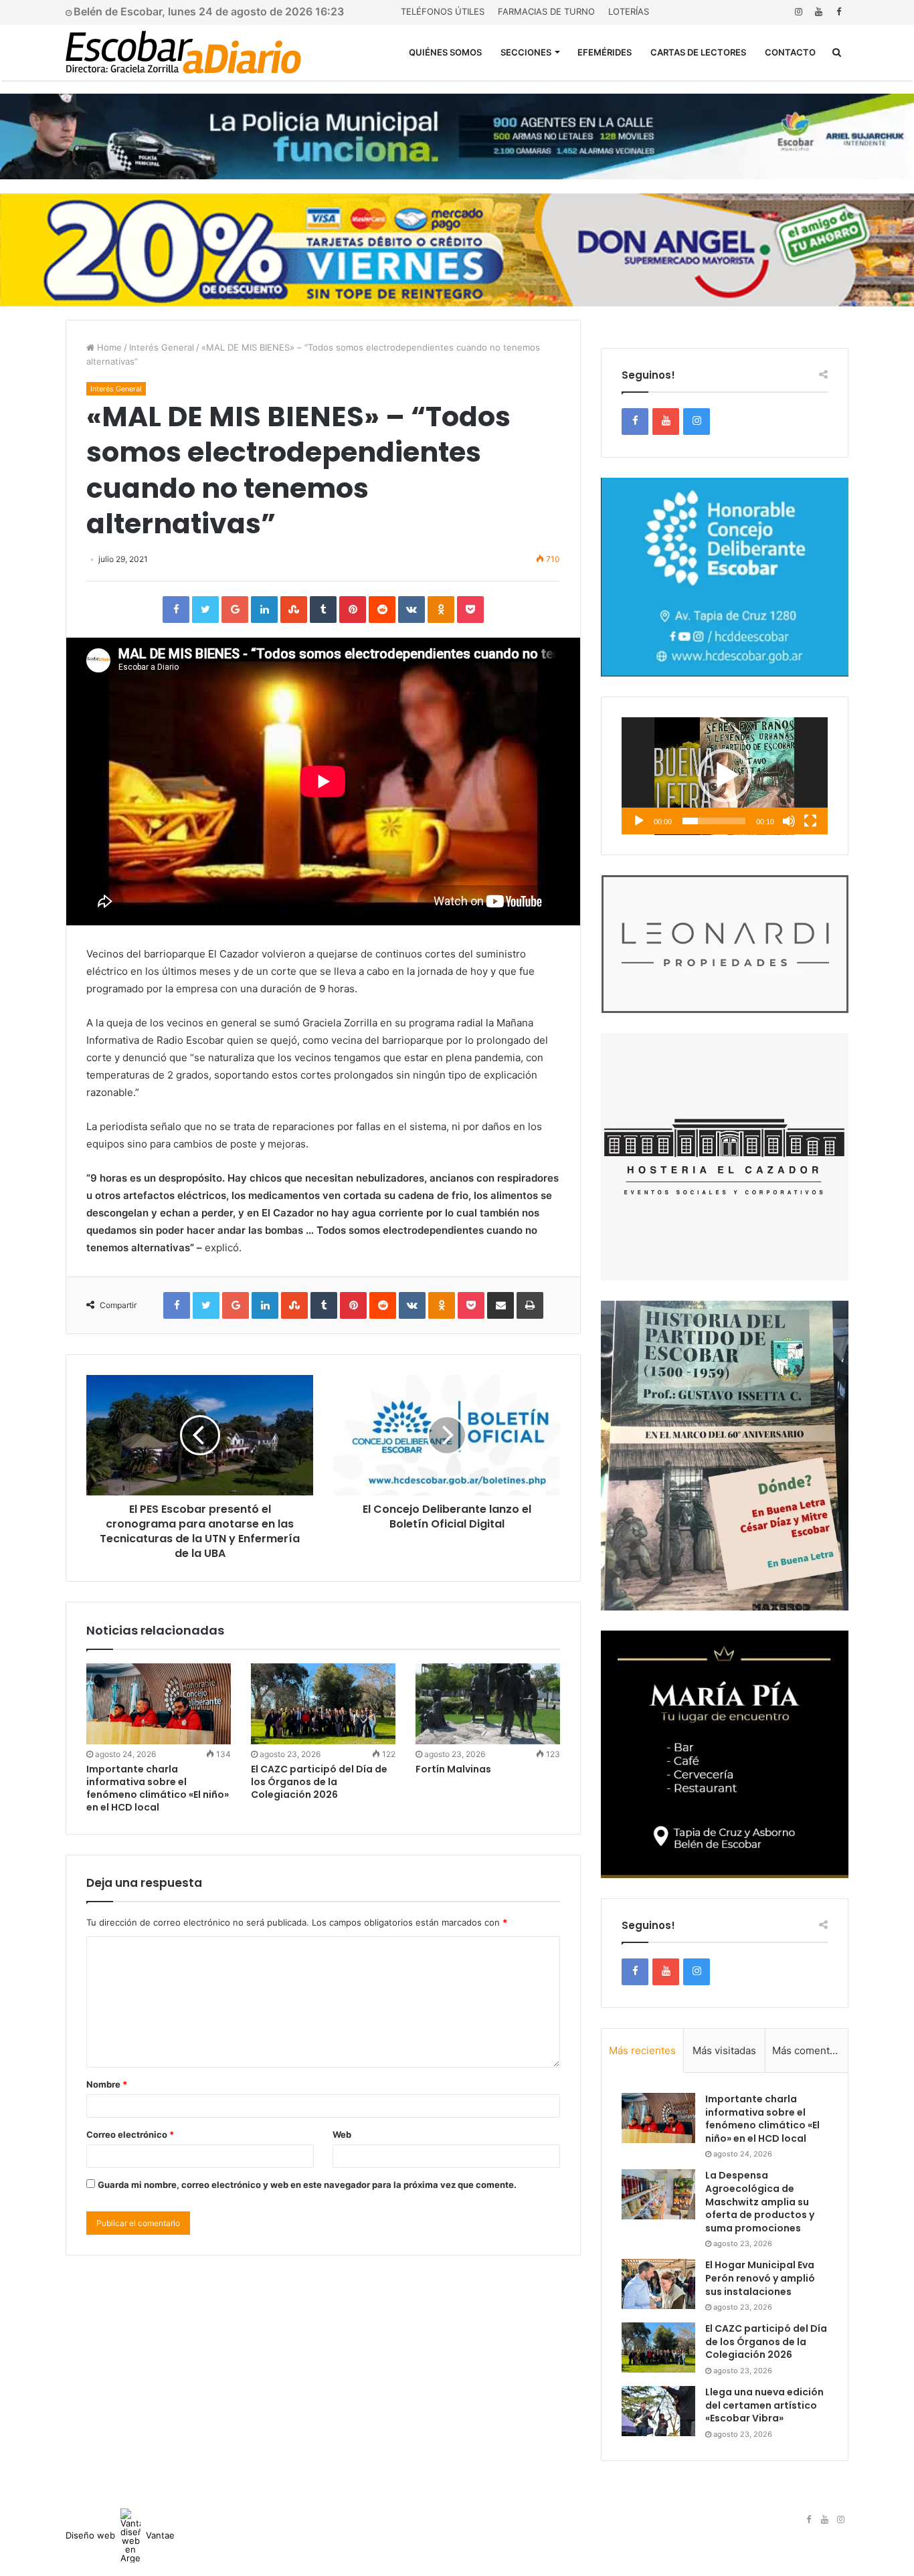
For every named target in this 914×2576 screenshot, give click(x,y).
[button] (725, 775)
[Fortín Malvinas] (488, 1704)
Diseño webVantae (120, 2535)
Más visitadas (724, 2050)
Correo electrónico (130, 2134)
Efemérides (605, 52)
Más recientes (642, 2050)
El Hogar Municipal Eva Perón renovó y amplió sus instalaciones (760, 2278)
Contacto (790, 52)
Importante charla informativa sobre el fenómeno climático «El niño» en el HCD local (158, 1788)
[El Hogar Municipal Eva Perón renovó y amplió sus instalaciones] (658, 2284)
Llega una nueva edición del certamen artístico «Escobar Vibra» (764, 2405)
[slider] (714, 821)
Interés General (162, 347)
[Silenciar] (789, 821)
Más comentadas (810, 2050)
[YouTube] (818, 12)
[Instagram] (798, 12)
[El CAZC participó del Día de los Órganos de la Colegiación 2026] (323, 1704)
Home (108, 347)
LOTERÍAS (629, 11)
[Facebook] (838, 12)
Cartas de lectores (698, 52)
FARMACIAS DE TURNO (546, 11)
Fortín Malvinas (453, 1769)
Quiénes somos (445, 52)
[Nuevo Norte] (183, 52)
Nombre (107, 2084)
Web (342, 2134)
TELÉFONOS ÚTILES (443, 11)
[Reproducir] (639, 821)
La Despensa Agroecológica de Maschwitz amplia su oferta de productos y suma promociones (760, 2201)
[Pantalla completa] (810, 821)
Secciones (526, 52)
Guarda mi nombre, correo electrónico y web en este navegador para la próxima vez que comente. (307, 2185)
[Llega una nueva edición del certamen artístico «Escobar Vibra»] (658, 2411)
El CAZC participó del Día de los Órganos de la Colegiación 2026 (319, 1782)
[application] (725, 776)
